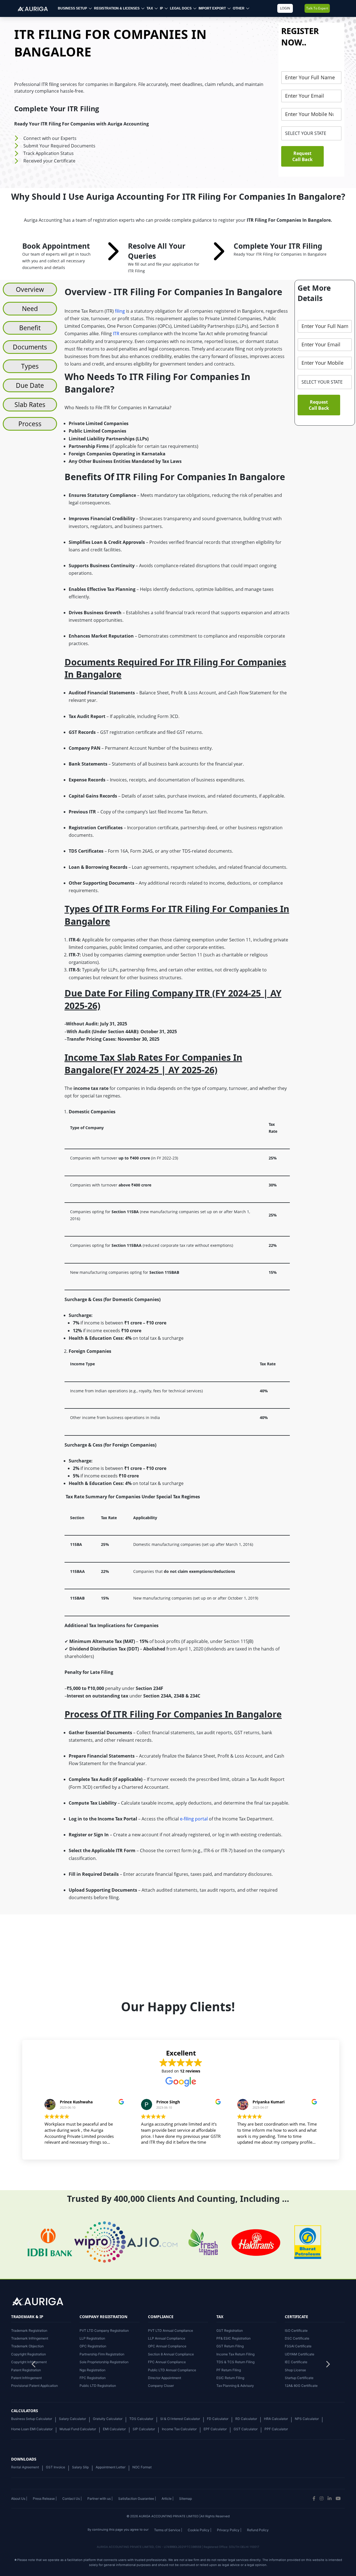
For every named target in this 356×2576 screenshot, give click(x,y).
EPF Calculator (215, 2429)
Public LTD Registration (98, 2386)
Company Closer (161, 2386)
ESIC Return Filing (230, 2378)
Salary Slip (80, 2467)
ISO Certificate (296, 2331)
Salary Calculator (72, 2419)
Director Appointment (165, 2378)
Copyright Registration (29, 2354)
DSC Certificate (297, 2338)
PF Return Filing (229, 2370)
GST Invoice (55, 2467)
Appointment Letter (111, 2467)
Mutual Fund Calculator (78, 2429)
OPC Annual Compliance (167, 2346)
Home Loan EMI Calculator (32, 2429)
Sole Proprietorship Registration (104, 2362)
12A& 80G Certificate (301, 2386)
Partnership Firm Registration (102, 2354)
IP (161, 8)
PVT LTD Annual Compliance (170, 2331)
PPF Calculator (276, 2429)
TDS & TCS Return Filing (235, 2362)
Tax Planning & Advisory (235, 2386)
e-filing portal (194, 1819)
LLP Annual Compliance (167, 2338)
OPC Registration (93, 2346)
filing (120, 311)
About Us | (19, 2499)
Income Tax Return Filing (235, 2354)
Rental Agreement (25, 2467)
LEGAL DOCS (181, 8)
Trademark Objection (27, 2346)
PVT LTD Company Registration (104, 2331)
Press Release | (45, 2499)
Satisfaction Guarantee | (137, 2499)
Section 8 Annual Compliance (171, 2354)
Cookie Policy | (200, 2530)
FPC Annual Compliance (167, 2362)
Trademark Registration (29, 2331)
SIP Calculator (144, 2429)
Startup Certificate (299, 2378)
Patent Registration (26, 2370)
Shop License (295, 2370)
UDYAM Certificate (300, 2354)
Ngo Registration (92, 2370)
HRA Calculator (276, 2419)
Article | (168, 2499)
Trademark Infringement (30, 2338)
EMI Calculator (114, 2429)
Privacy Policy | (229, 2530)
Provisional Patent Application (34, 2386)
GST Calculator (246, 2429)
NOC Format (142, 2467)
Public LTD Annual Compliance (172, 2370)
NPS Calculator (307, 2419)
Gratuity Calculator (108, 2419)
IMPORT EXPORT (212, 8)
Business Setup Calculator (32, 2419)
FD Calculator (218, 2419)
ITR (117, 334)
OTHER (239, 8)
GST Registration (230, 2331)
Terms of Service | (168, 2530)
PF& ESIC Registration (233, 2338)
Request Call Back (302, 156)
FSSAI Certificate (298, 2346)
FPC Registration (93, 2378)
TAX (150, 8)
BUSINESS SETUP (72, 8)
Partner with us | (100, 2499)
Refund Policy (258, 2530)
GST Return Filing (230, 2346)
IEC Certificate (296, 2362)
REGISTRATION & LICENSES (117, 8)
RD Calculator (246, 2419)
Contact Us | (72, 2499)
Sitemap (186, 2499)
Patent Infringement (26, 2378)
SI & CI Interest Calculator (180, 2419)
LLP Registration (92, 2338)
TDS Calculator (141, 2419)
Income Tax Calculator (179, 2429)
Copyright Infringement (29, 2362)
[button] (328, 2366)
